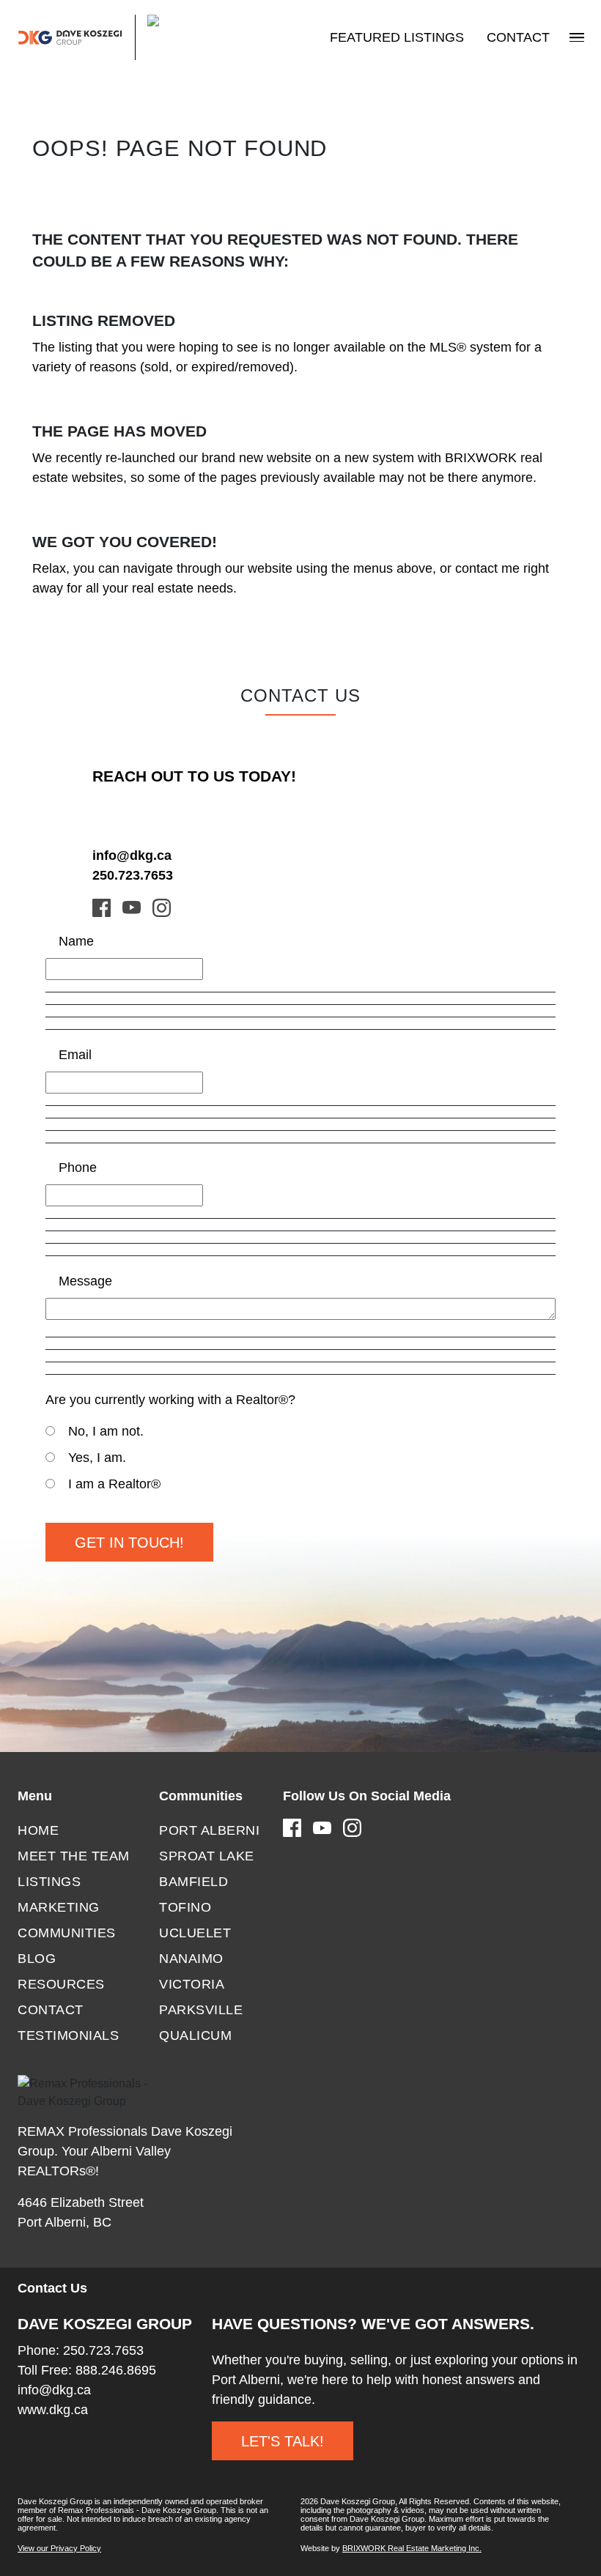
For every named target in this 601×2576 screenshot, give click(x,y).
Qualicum (195, 2035)
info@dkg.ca (132, 855)
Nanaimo (191, 1959)
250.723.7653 (133, 875)
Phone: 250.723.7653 (81, 2350)
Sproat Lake (207, 1856)
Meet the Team (74, 1856)
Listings (49, 1882)
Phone (78, 1168)
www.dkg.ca (53, 2410)
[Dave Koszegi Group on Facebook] (102, 907)
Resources (61, 1984)
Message (85, 1281)
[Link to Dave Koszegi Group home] (103, 37)
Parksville (201, 2010)
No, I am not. (106, 1431)
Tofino (185, 1907)
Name (76, 941)
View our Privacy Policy (59, 2548)
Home (38, 1830)
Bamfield (193, 1882)
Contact (518, 37)
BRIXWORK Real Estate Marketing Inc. (412, 2548)
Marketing (59, 1907)
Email (75, 1055)
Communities (67, 1933)
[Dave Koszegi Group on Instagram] (162, 907)
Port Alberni (209, 1830)
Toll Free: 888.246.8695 (87, 2370)
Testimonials (68, 2035)
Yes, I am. (97, 1458)
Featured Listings (397, 37)
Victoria (192, 1984)
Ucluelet (195, 1933)
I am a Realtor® (114, 1484)
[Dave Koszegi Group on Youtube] (132, 907)
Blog (37, 1959)
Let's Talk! (283, 2441)
